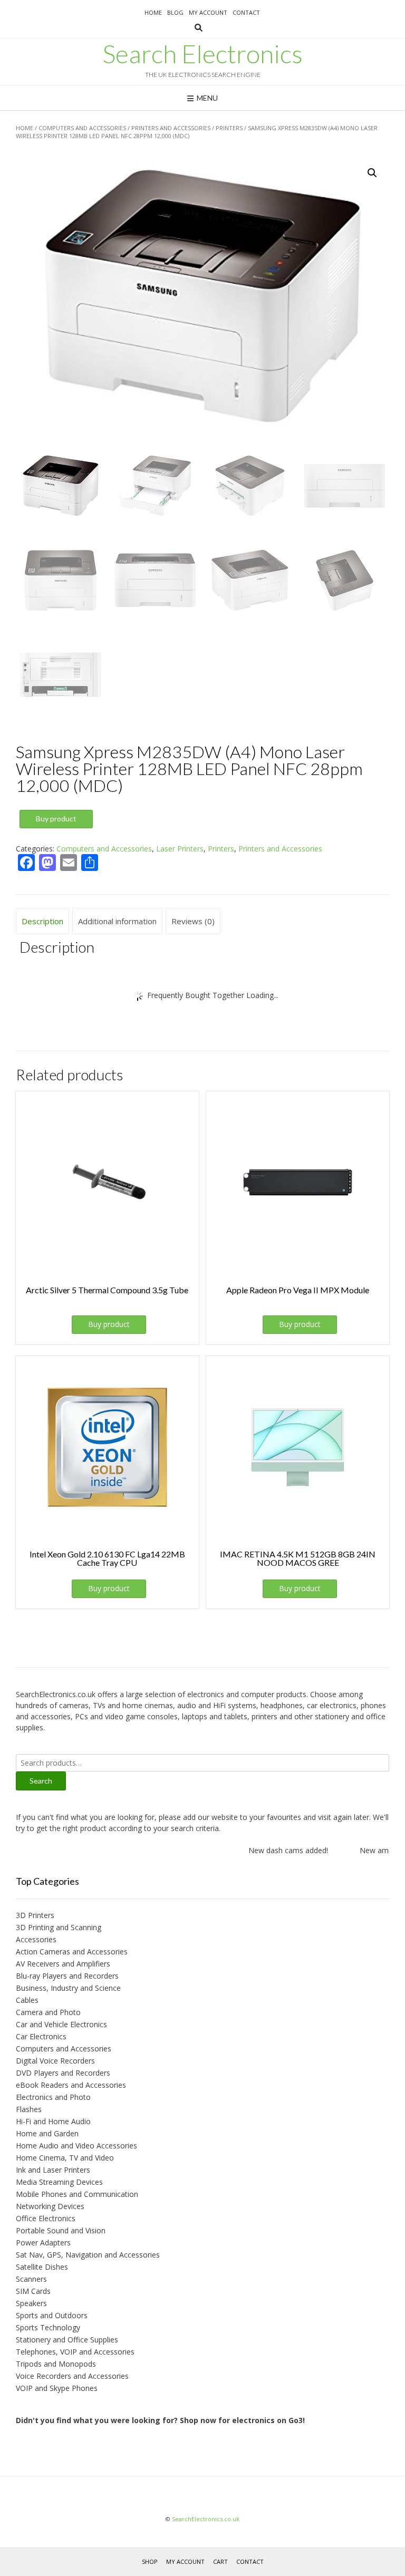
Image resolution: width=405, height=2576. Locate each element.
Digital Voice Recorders (55, 2061)
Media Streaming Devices (59, 2182)
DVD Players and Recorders (63, 2073)
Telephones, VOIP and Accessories (75, 2352)
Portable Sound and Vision (61, 2230)
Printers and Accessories (171, 128)
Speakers (31, 2303)
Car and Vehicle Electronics (61, 2024)
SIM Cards (33, 2291)
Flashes (29, 2109)
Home (153, 12)
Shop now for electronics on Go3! (242, 2420)
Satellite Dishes (42, 2267)
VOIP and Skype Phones (57, 2388)
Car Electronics (41, 2036)
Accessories (36, 1939)
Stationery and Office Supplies (67, 2340)
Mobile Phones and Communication (77, 2194)
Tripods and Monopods (56, 2364)
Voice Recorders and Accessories (72, 2376)
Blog (175, 12)
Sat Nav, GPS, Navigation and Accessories (88, 2255)
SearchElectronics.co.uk (206, 2519)
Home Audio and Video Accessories (76, 2146)
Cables (27, 2000)
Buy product (56, 819)
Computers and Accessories (82, 128)
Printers (229, 128)
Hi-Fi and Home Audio (53, 2121)
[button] (372, 173)
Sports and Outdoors (52, 2315)
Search (41, 1781)
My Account (208, 12)
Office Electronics (46, 2218)
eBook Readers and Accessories (71, 2085)
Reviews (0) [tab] (193, 921)
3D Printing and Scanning (59, 1927)
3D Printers (35, 1915)
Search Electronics (202, 54)
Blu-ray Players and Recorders (67, 1976)
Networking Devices (50, 2206)
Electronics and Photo (53, 2097)
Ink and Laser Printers (53, 2170)
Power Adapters (43, 2243)
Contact (246, 12)
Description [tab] (42, 921)
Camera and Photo (48, 2012)
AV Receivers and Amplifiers (63, 1964)
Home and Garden (47, 2133)
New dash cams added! (279, 1850)
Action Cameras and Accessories (72, 1952)
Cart (220, 2562)
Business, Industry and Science (68, 1988)
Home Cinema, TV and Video (65, 2158)
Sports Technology (48, 2327)
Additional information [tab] (117, 921)
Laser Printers (180, 849)
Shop (150, 2562)
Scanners (31, 2279)
